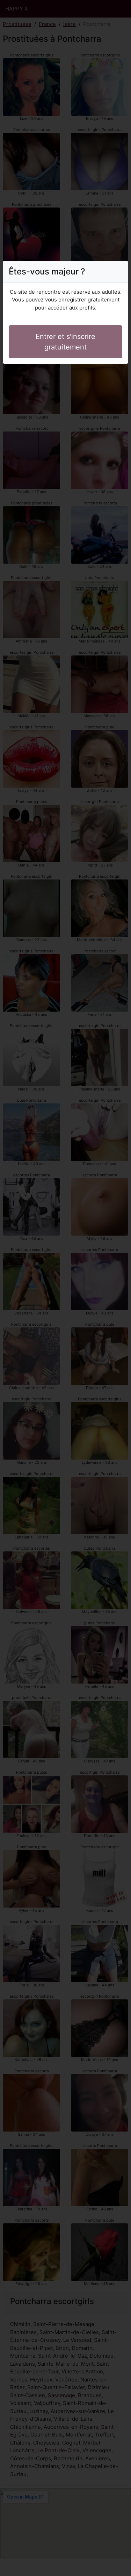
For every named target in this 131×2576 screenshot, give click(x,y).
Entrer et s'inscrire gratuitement (65, 342)
